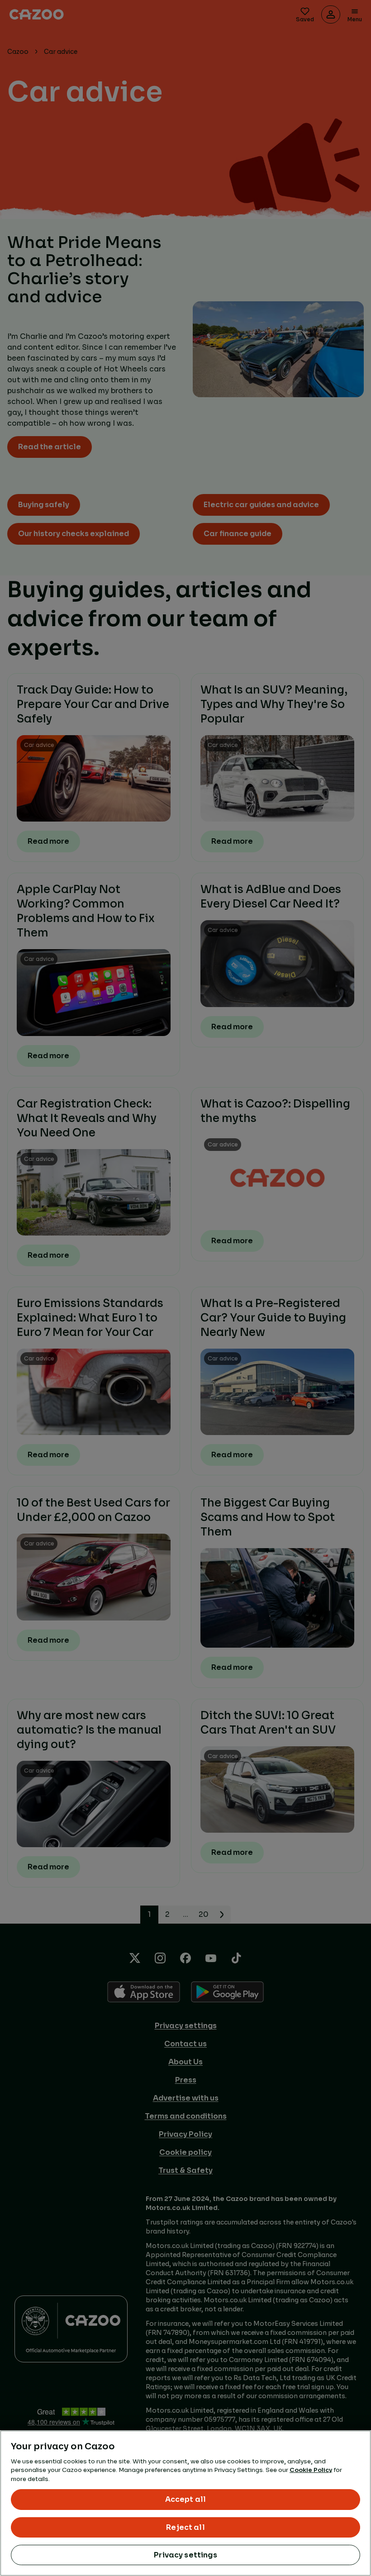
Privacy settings (185, 2555)
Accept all (186, 2499)
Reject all (185, 2527)
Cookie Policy (311, 2470)
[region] (185, 2503)
